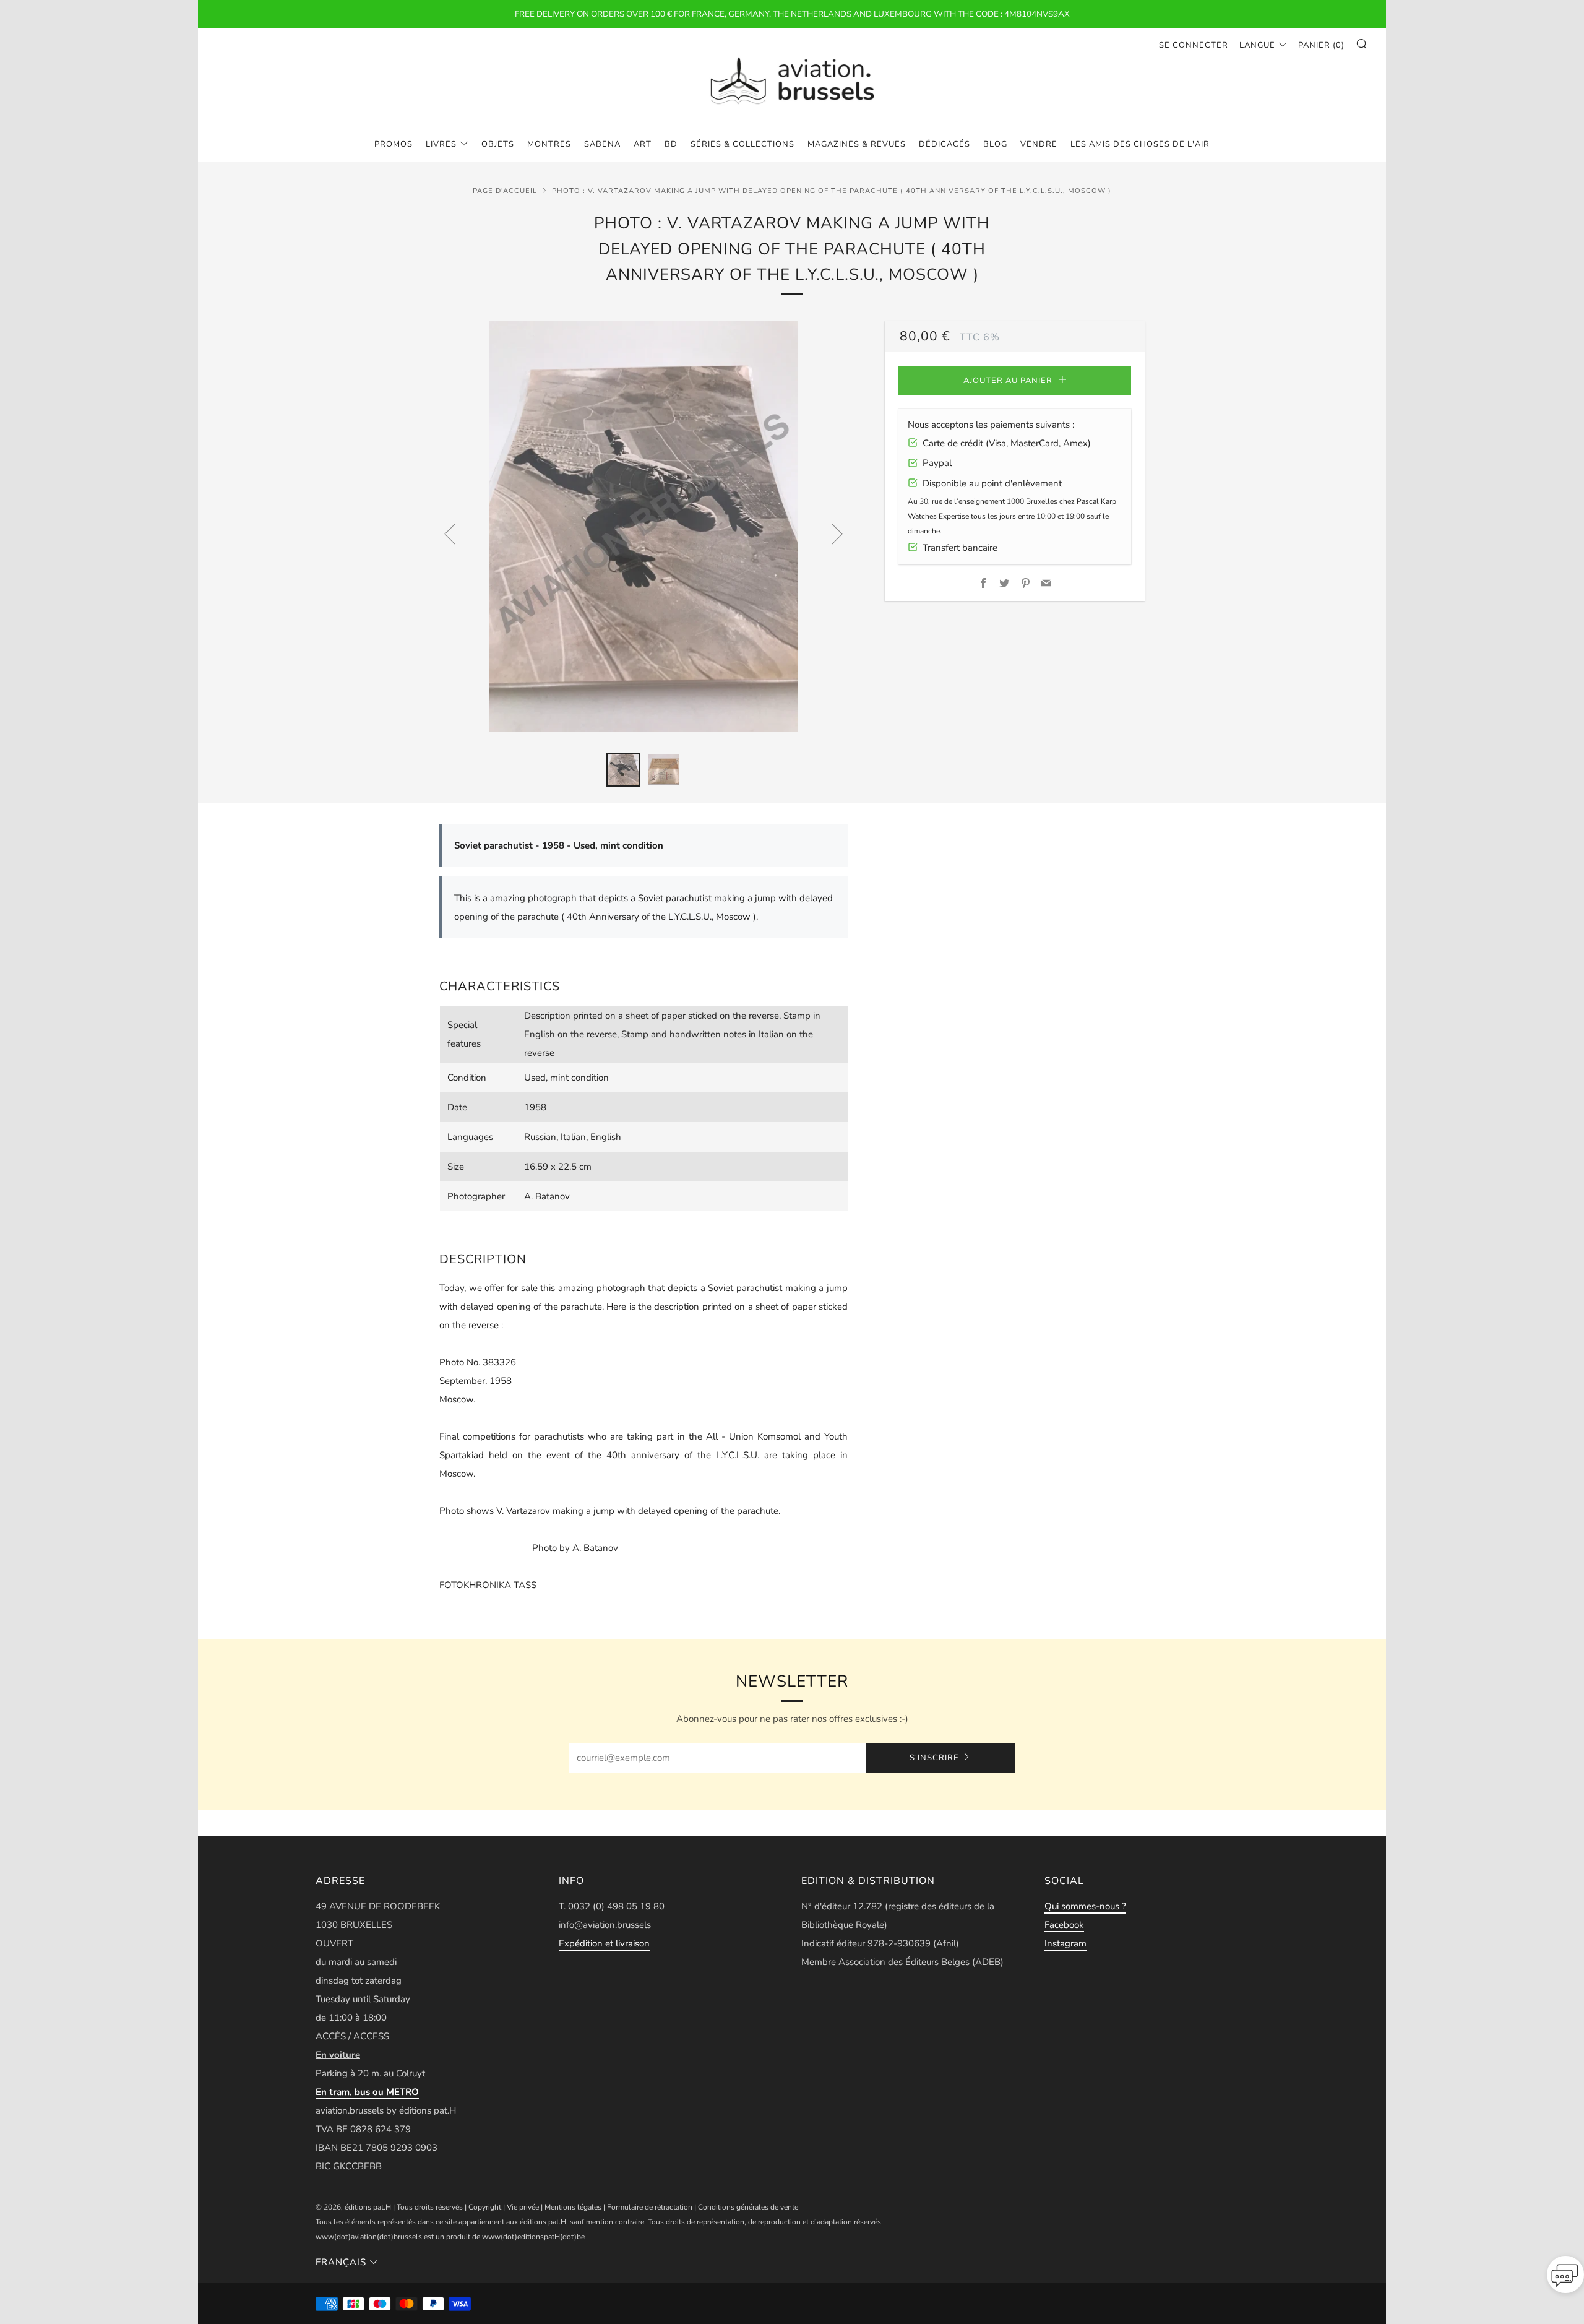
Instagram (1065, 1943)
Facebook (1064, 1925)
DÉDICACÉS (945, 144)
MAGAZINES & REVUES (857, 144)
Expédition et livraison (604, 1943)
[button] (1565, 2278)
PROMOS (394, 144)
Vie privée (523, 2207)
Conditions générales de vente (748, 2207)
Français (341, 2262)
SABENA (602, 144)
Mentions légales (573, 2207)
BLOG (995, 144)
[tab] (623, 770)
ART (643, 144)
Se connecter (1194, 45)
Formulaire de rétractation (650, 2207)
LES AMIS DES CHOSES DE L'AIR (1140, 144)
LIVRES (441, 144)
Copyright (485, 2207)
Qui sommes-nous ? (1085, 1906)
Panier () (1321, 45)
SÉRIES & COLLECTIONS (742, 144)
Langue (1257, 45)
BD (671, 144)
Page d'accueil (505, 191)
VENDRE (1039, 144)
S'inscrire (934, 1758)
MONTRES (549, 144)
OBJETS (498, 144)
